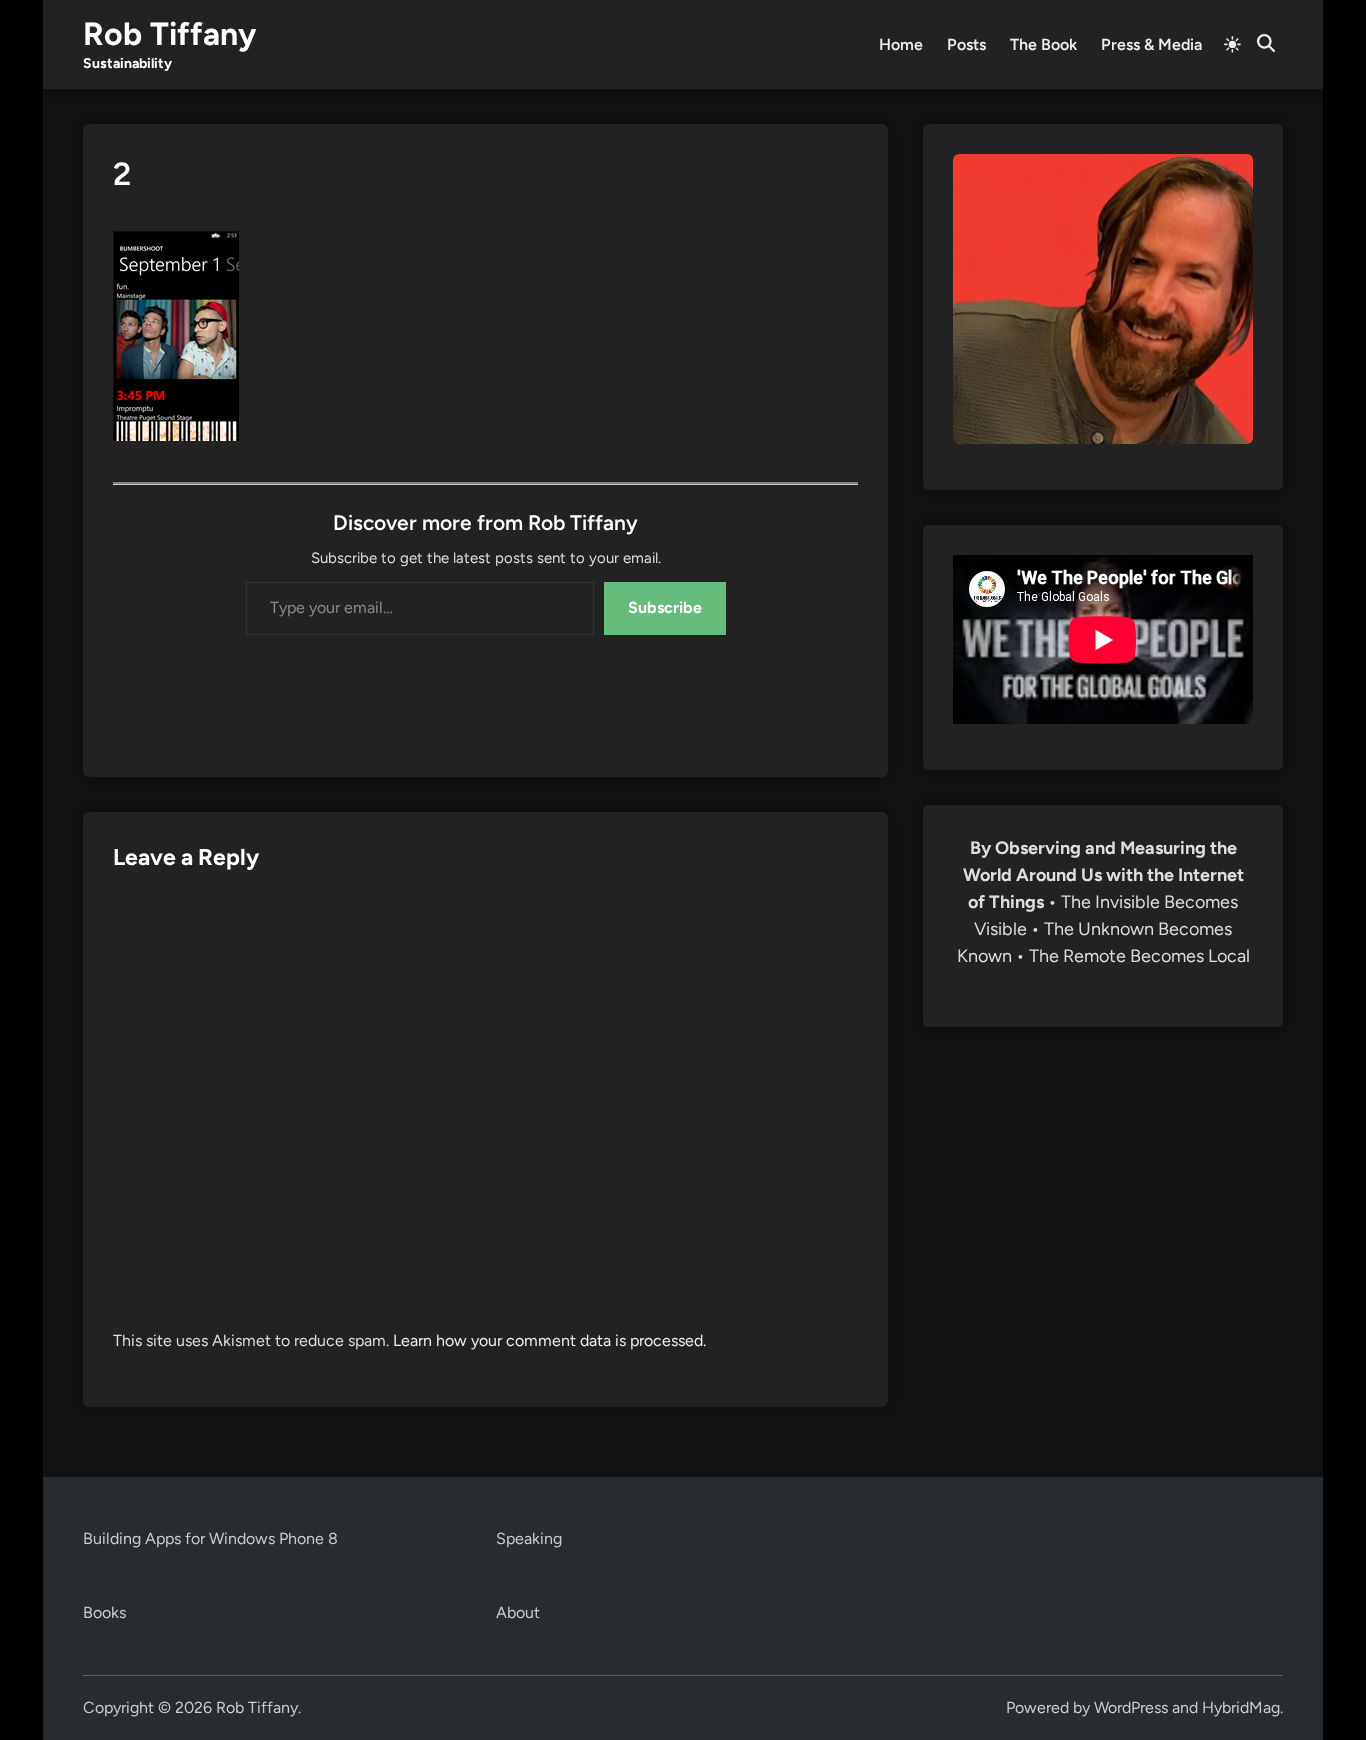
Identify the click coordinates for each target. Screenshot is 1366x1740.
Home (901, 44)
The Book (1043, 44)
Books (104, 1612)
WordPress (1131, 1707)
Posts (966, 44)
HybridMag (1241, 1707)
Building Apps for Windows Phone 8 (210, 1538)
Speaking (529, 1538)
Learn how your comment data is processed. (549, 1340)
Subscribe (665, 607)
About (518, 1612)
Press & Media (1151, 44)
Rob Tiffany (169, 34)
